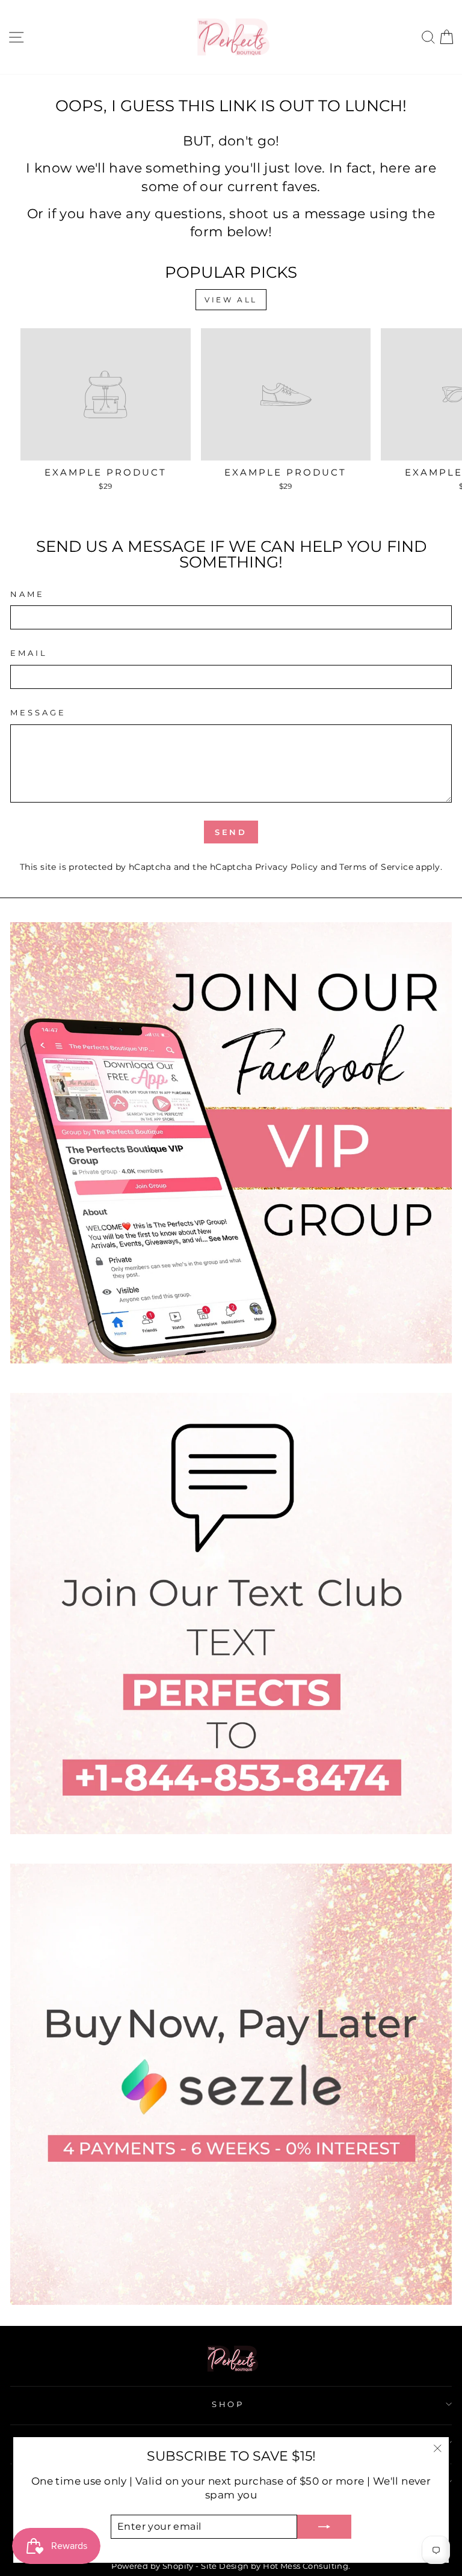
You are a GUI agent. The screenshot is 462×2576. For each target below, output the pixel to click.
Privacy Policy (287, 867)
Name (27, 594)
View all (231, 300)
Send (231, 832)
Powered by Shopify (152, 2566)
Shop (228, 2404)
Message (38, 712)
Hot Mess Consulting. (306, 2566)
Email (29, 653)
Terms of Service (376, 867)
